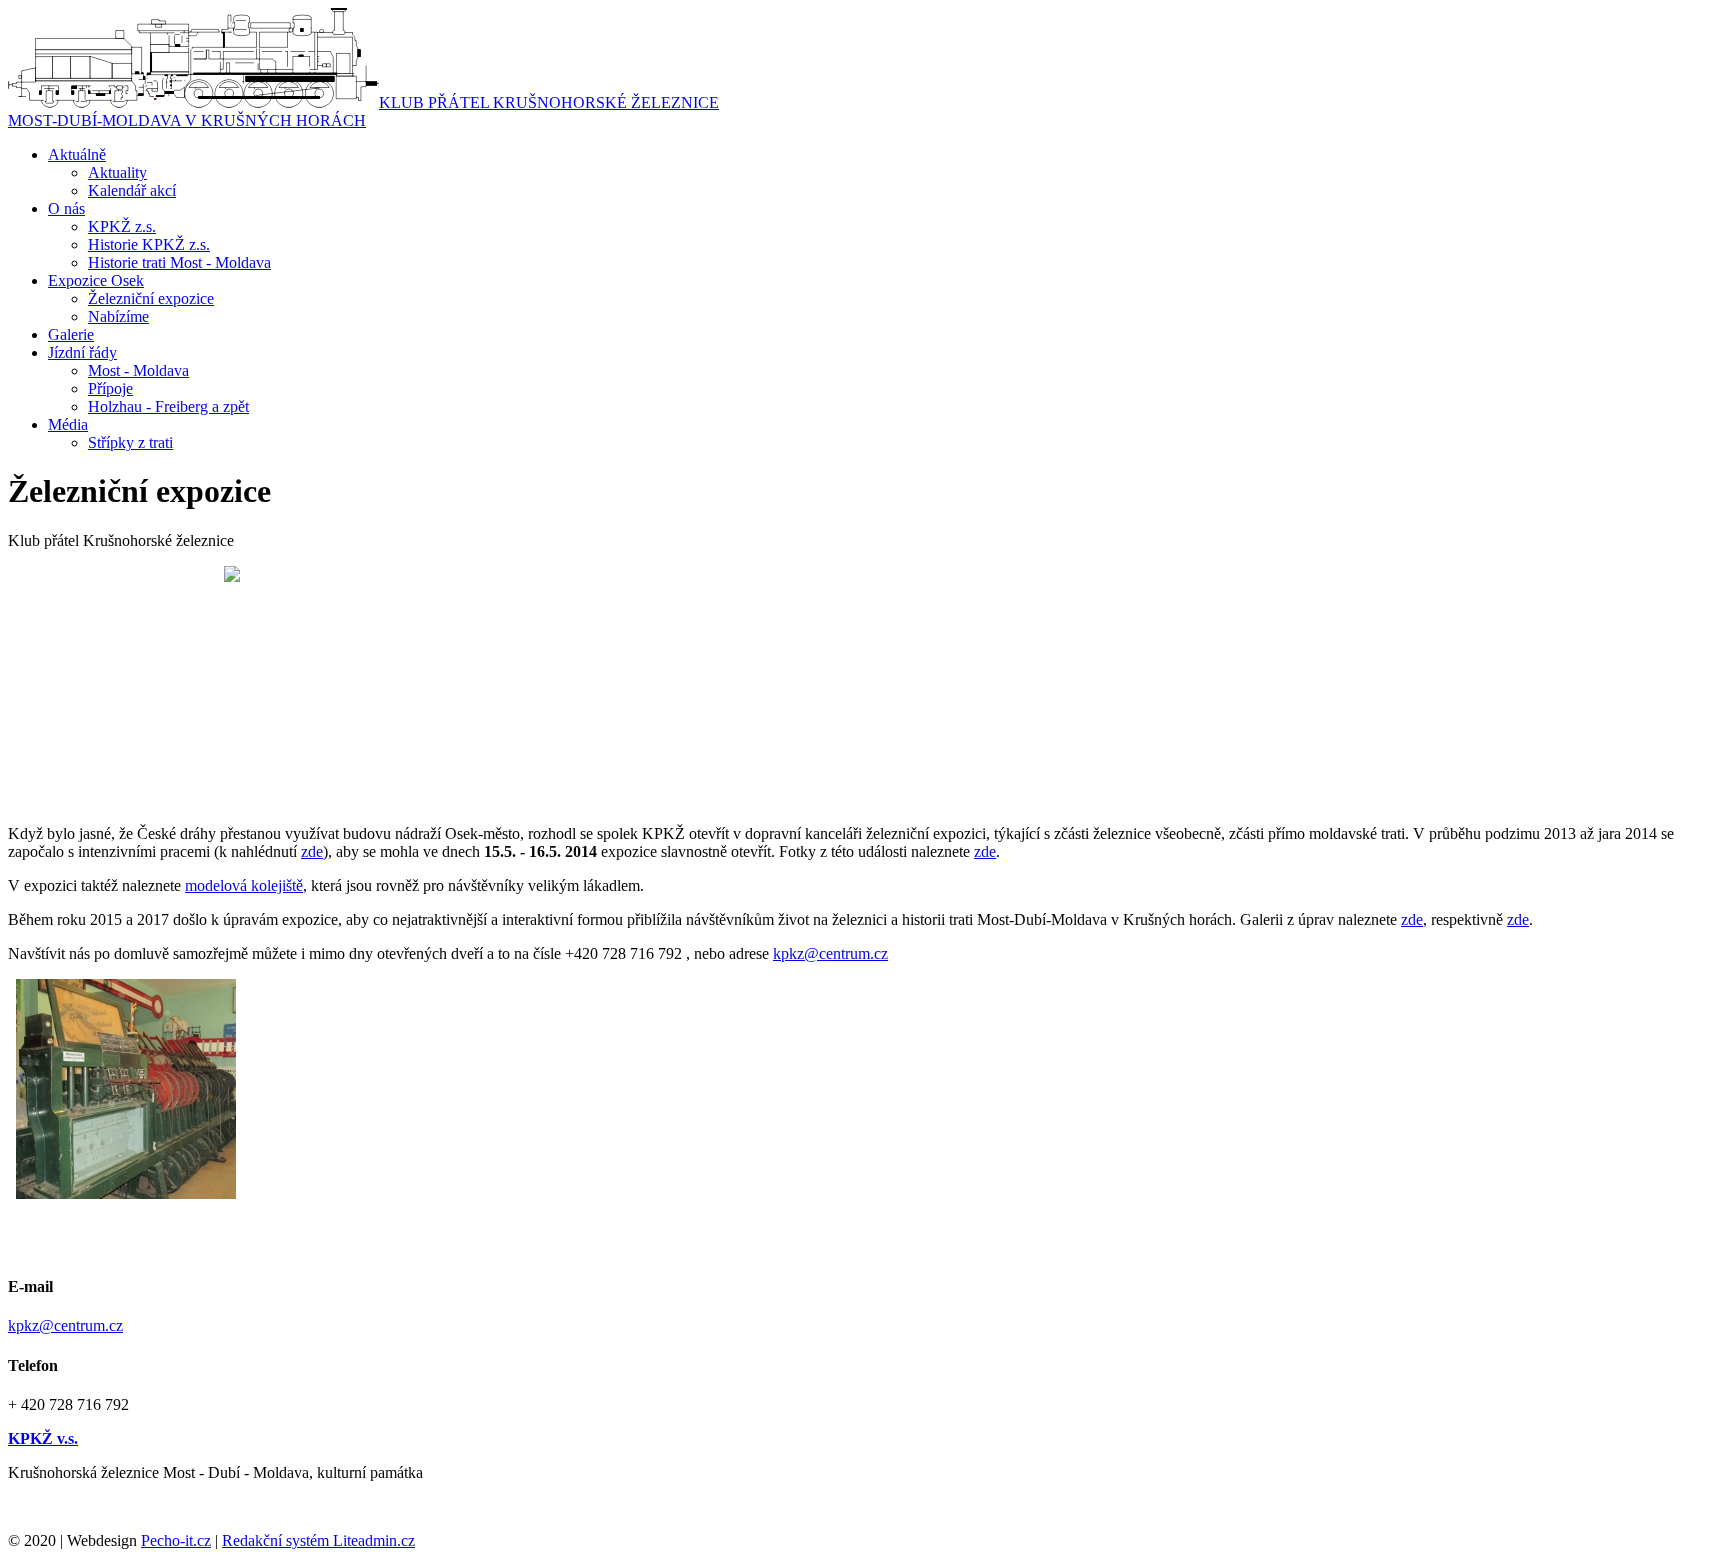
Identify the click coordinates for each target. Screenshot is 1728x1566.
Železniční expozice (151, 298)
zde (312, 851)
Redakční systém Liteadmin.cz (318, 1540)
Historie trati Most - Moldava (179, 262)
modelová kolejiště (244, 885)
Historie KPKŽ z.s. (149, 244)
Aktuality (117, 172)
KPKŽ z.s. (122, 226)
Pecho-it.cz (176, 1540)
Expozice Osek (96, 280)
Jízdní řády (82, 352)
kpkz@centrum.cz (830, 953)
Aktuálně (77, 154)
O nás (66, 208)
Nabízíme (118, 316)
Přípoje (110, 388)
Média (68, 424)
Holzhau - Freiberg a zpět (168, 406)
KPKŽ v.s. (43, 1438)
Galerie (71, 334)
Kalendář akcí (132, 190)
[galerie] (126, 1193)
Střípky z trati (130, 442)
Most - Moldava (138, 370)
